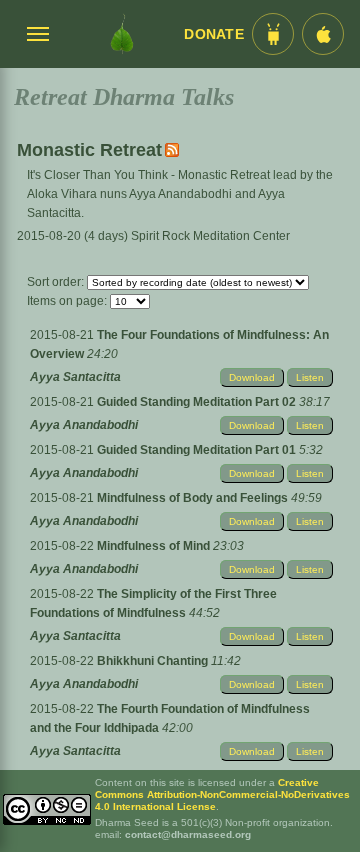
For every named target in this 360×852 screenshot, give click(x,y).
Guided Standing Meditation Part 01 (198, 450)
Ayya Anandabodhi (84, 425)
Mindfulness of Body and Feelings (194, 498)
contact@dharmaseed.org (188, 834)
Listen (310, 377)
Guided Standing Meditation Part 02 (198, 402)
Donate (214, 34)
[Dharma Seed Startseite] (122, 34)
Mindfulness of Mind (155, 546)
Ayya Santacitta (75, 377)
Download (252, 377)
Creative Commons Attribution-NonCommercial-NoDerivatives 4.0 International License (222, 794)
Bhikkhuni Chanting (154, 661)
